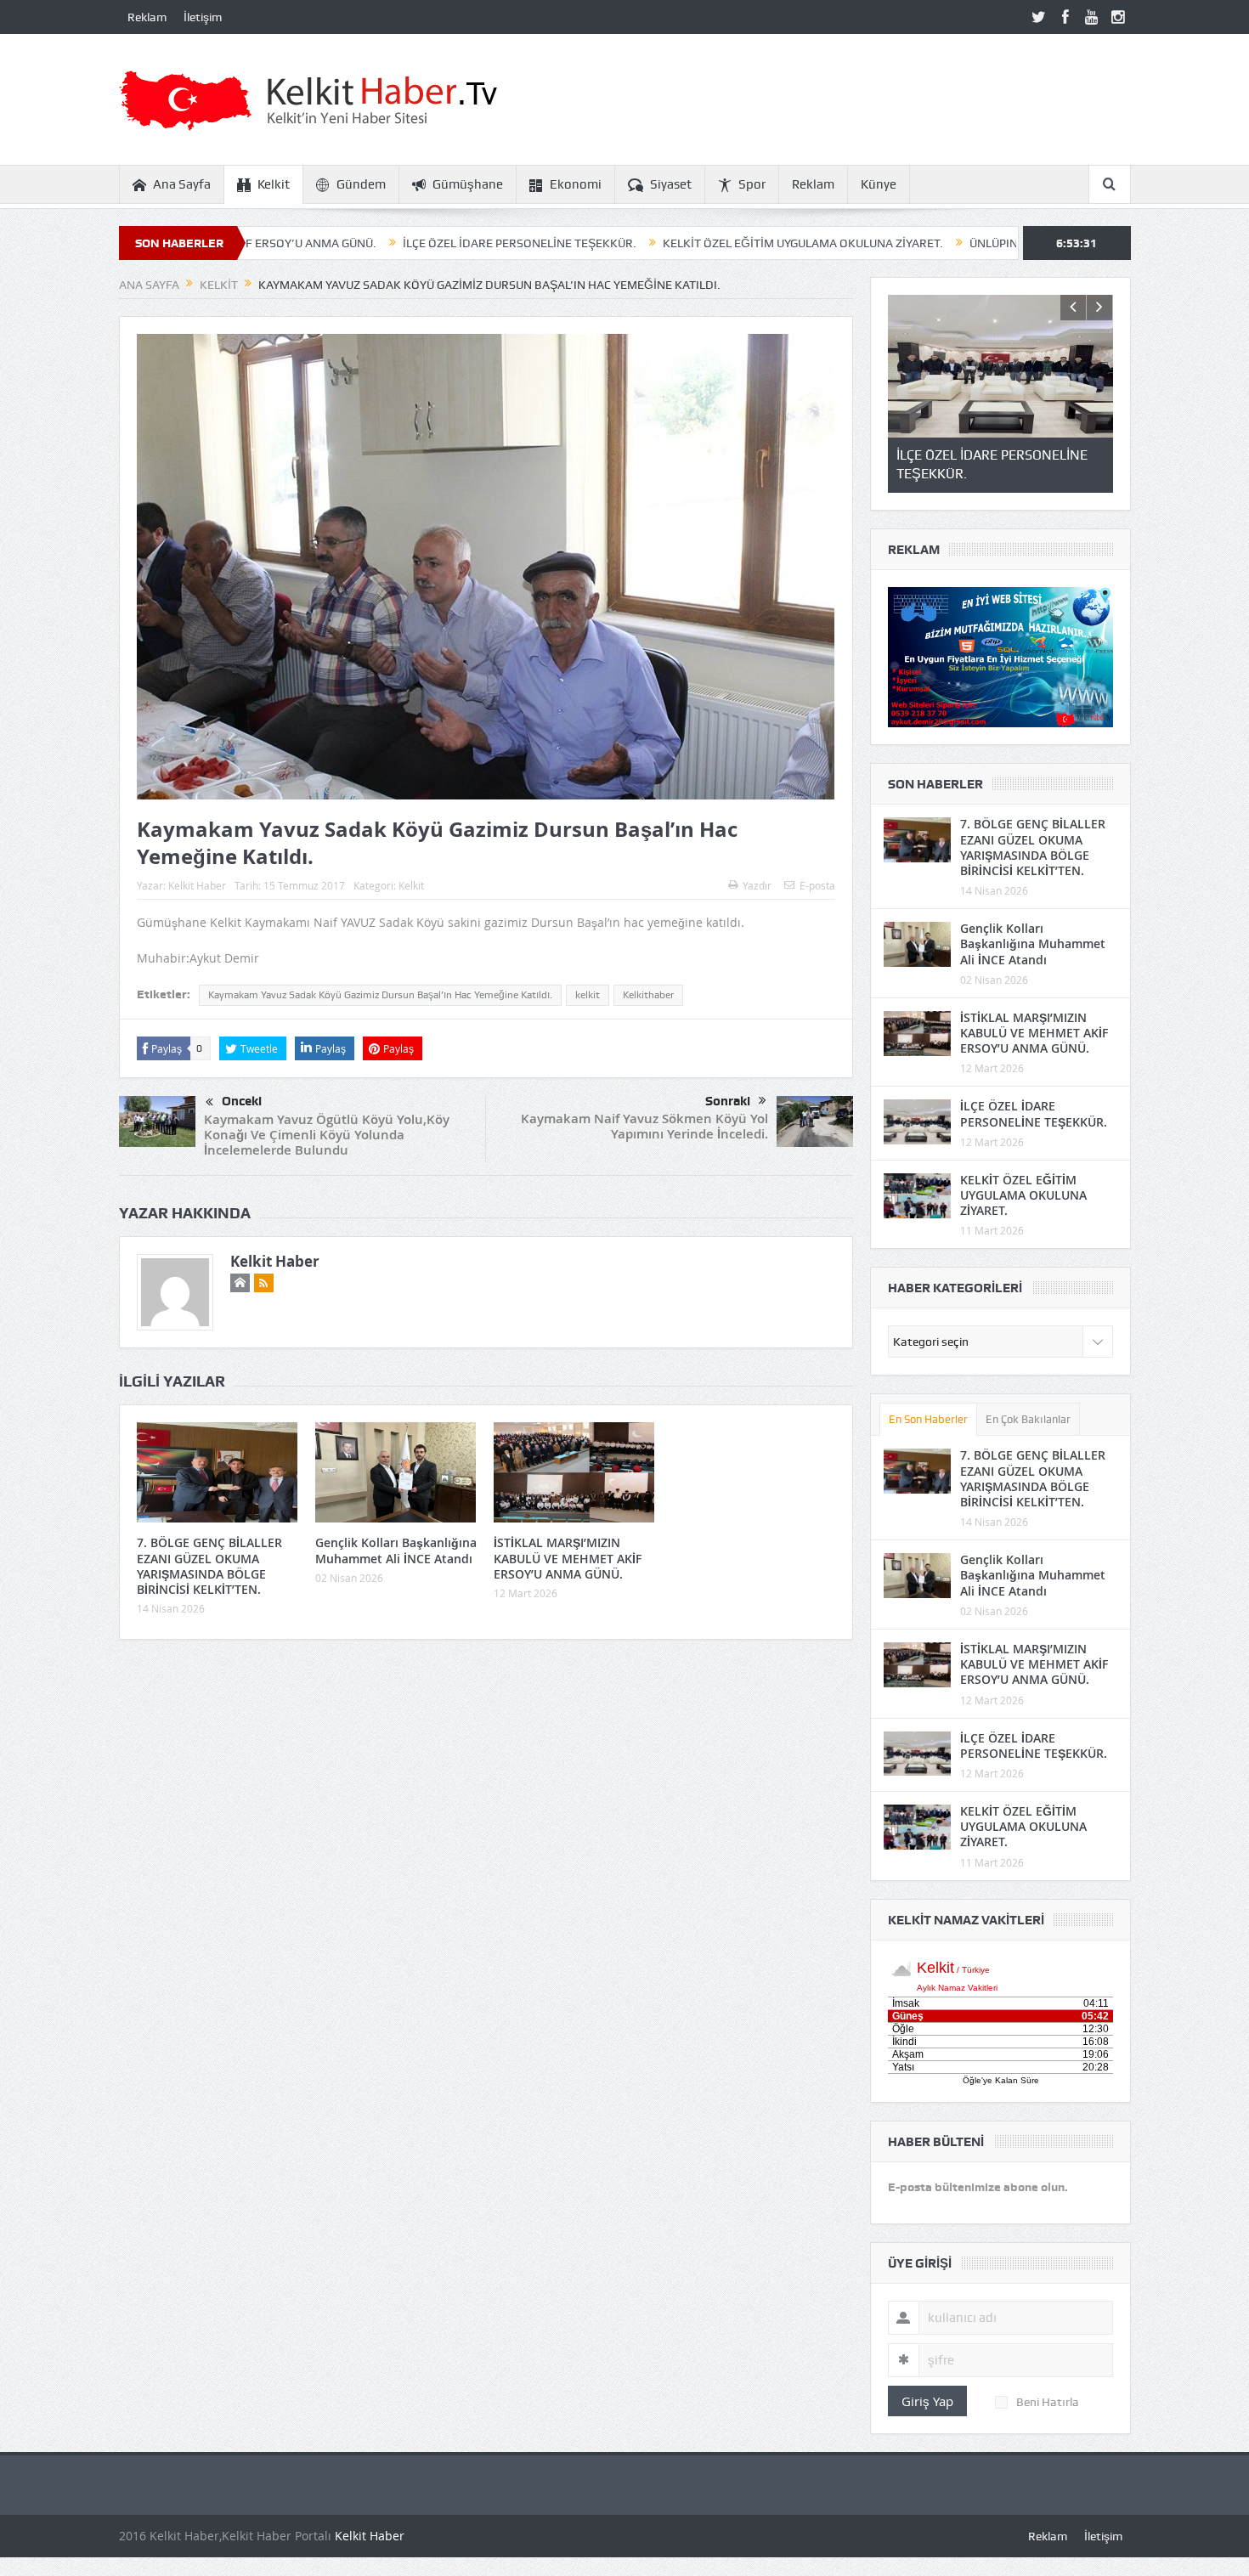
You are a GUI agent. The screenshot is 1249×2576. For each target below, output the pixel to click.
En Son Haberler (928, 1419)
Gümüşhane (468, 184)
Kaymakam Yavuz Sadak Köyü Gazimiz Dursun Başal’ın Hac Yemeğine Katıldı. (380, 995)
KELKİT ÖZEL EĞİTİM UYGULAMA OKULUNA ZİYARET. (677, 243)
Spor (752, 184)
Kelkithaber (648, 995)
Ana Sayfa (182, 184)
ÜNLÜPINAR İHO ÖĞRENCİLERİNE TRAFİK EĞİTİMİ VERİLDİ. (1002, 243)
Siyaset (671, 184)
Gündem (361, 184)
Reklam (147, 17)
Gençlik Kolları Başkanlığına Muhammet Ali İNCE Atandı (396, 1550)
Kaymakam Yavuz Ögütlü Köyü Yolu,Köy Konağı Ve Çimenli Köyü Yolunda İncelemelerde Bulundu (327, 1135)
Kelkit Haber (197, 885)
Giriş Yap (927, 2401)
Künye (879, 184)
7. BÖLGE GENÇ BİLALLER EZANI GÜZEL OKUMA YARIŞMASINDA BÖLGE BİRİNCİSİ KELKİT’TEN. (209, 1566)
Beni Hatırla (1048, 2402)
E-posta (817, 885)
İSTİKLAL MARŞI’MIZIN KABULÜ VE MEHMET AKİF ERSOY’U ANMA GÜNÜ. (568, 1558)
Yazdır (757, 885)
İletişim (203, 17)
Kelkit (274, 184)
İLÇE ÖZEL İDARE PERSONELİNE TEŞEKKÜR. (394, 243)
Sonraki (728, 1101)
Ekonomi (576, 184)
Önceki (242, 1101)
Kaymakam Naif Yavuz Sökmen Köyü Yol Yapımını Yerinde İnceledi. (644, 1126)
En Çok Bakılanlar (1028, 1419)
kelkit (588, 995)
